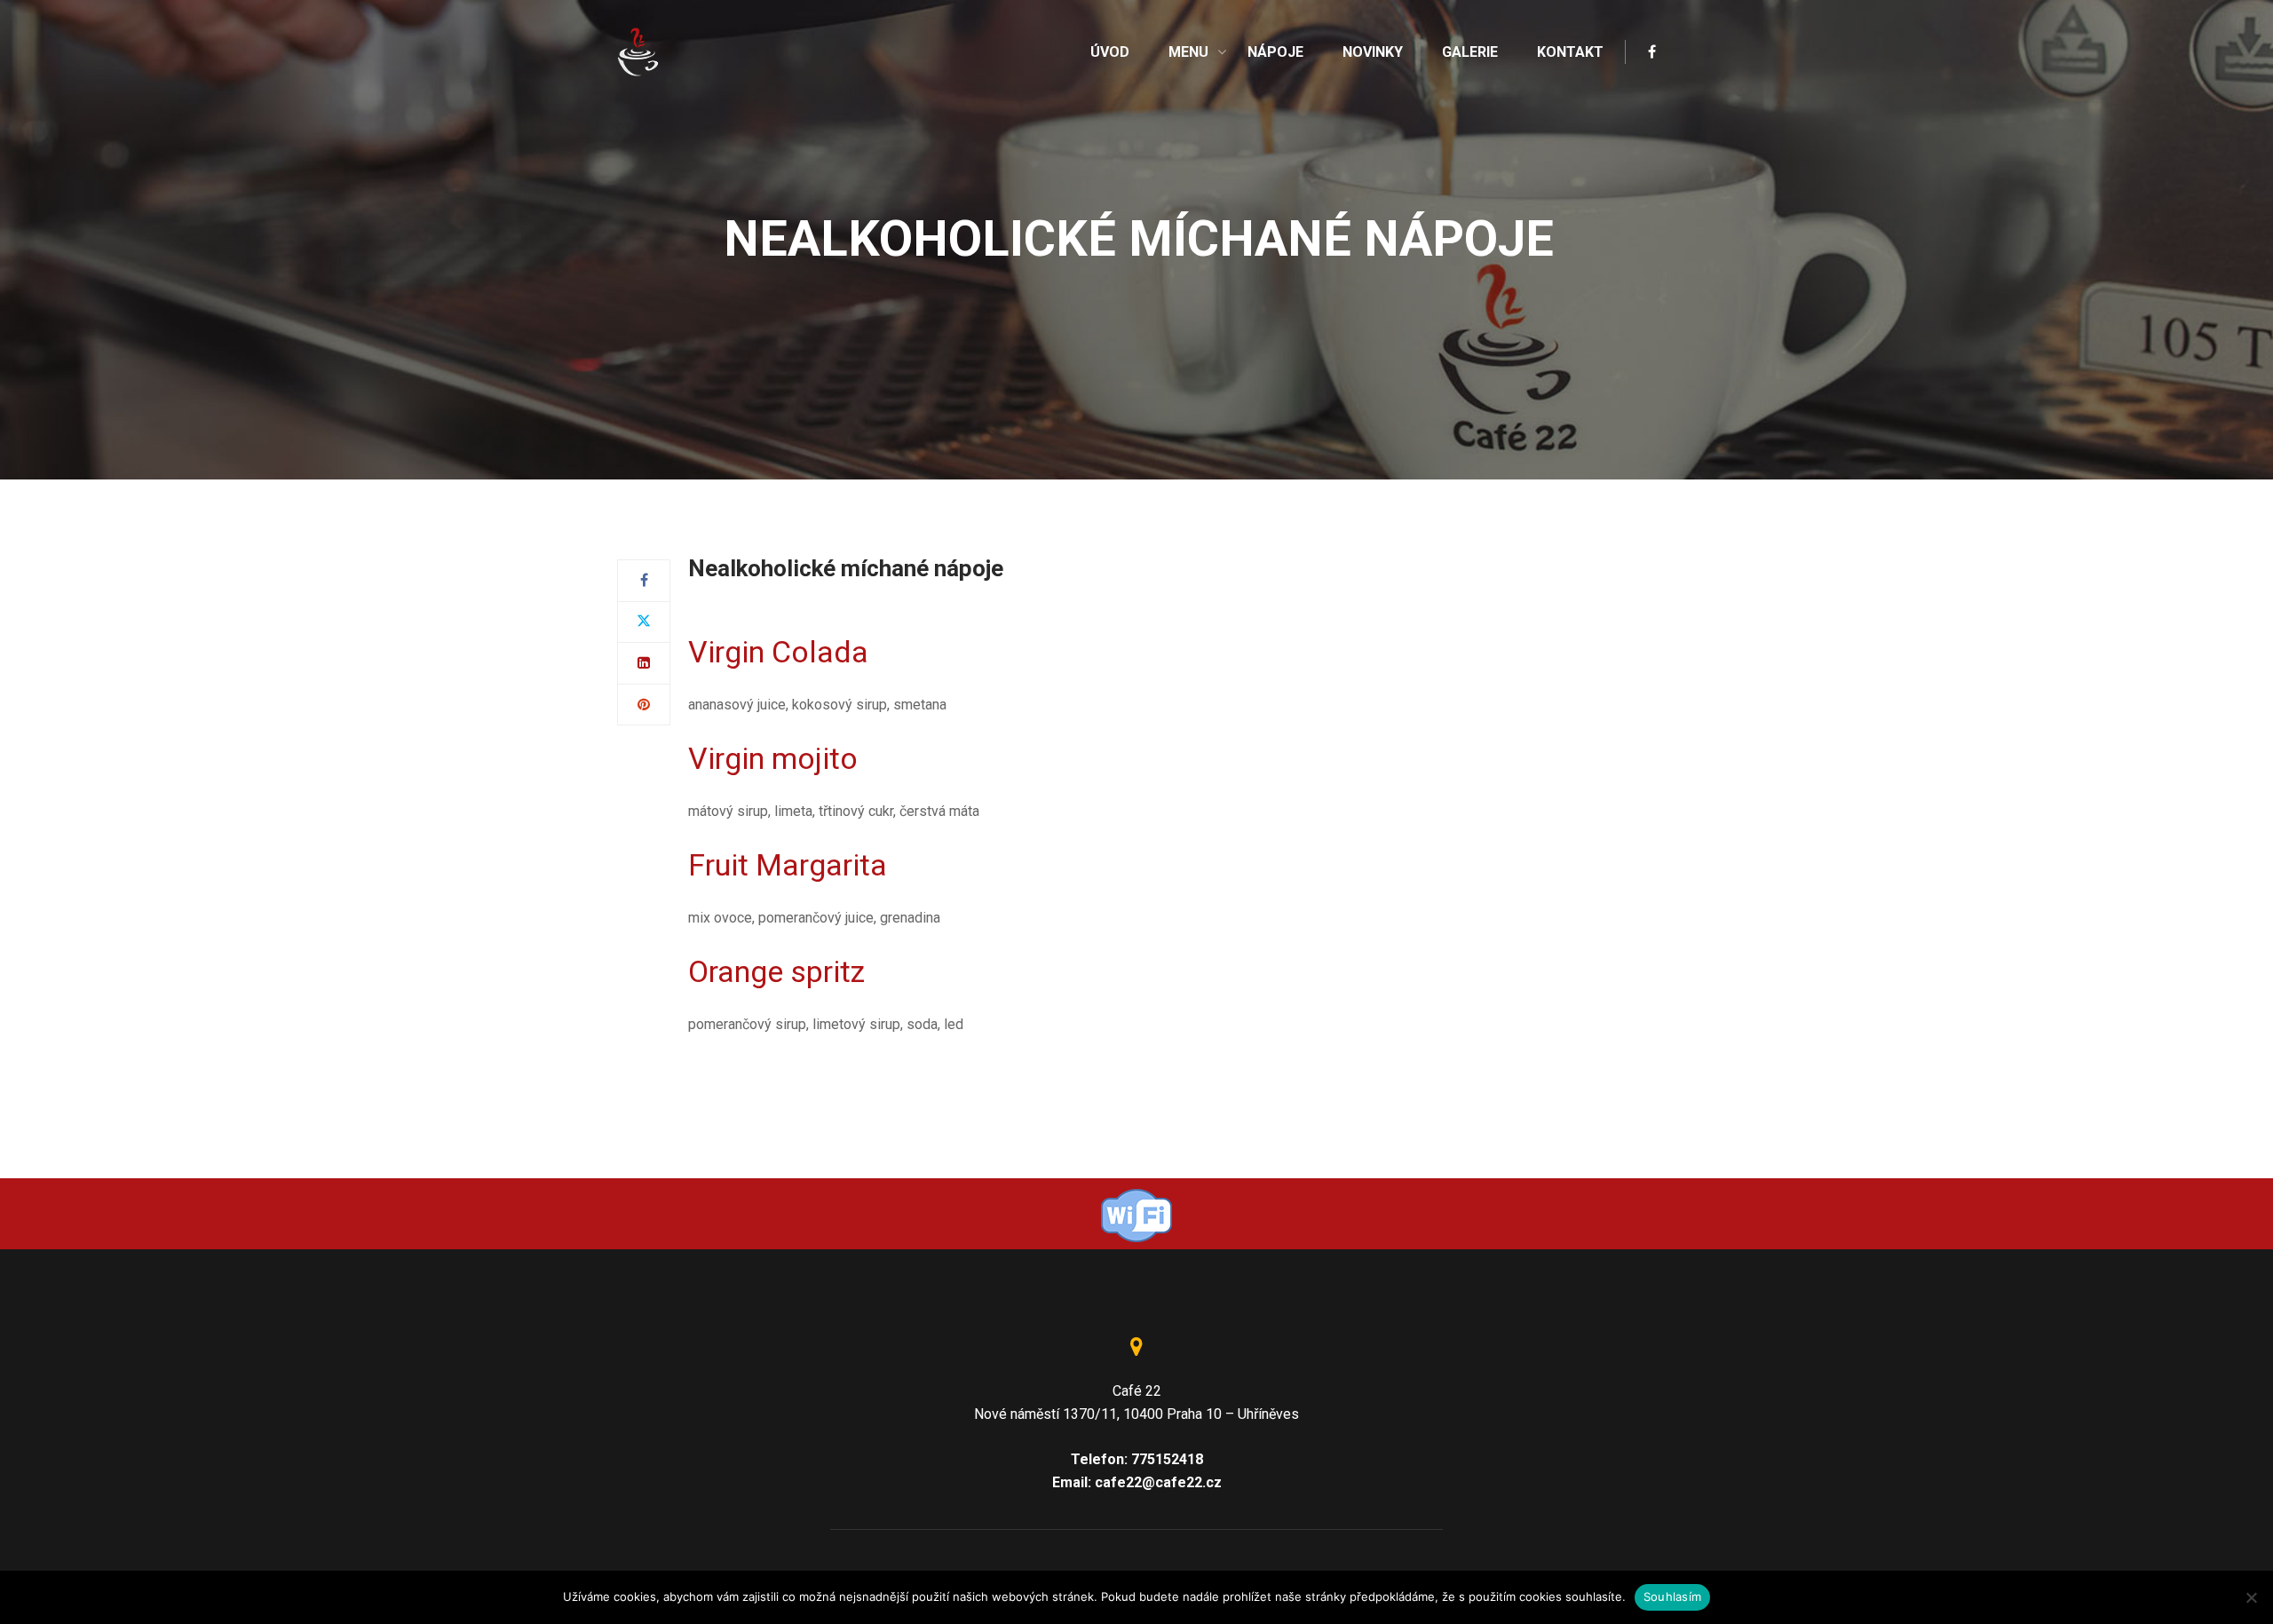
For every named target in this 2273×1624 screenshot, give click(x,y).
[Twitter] (644, 622)
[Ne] (2251, 1597)
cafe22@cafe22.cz (1158, 1482)
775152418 (1167, 1459)
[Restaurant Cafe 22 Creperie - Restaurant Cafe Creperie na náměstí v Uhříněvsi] (639, 51)
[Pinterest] (644, 705)
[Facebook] (644, 580)
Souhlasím (1672, 1596)
